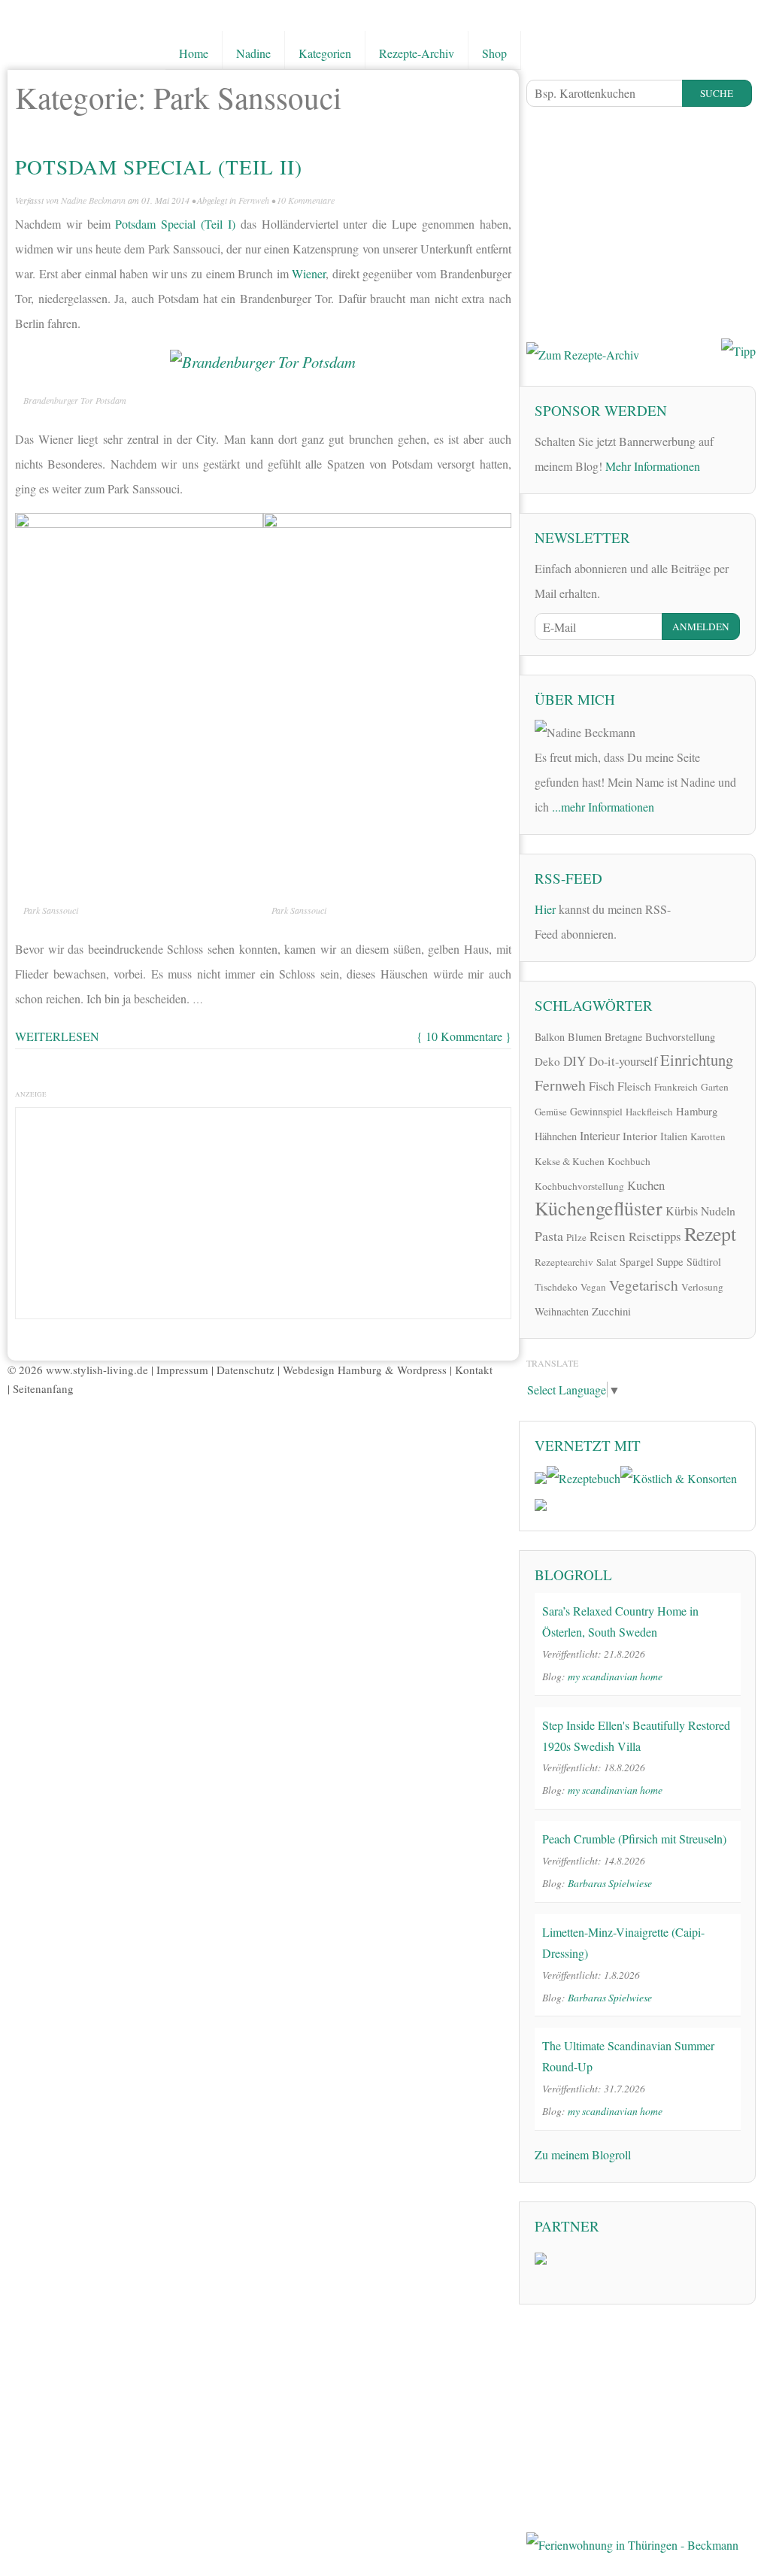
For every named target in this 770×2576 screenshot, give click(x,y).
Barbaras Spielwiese (610, 1883)
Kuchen (646, 1185)
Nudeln (718, 1211)
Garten (715, 1087)
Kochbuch (629, 1161)
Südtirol (704, 1262)
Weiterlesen (57, 1036)
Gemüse (551, 1112)
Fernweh (254, 200)
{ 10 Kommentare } (464, 1036)
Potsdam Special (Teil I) (175, 224)
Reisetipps (655, 1236)
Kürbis (682, 1211)
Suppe (670, 1261)
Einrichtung (697, 1060)
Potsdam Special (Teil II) (159, 167)
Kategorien (325, 53)
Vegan (593, 1287)
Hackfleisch (649, 1112)
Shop (494, 53)
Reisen (608, 1236)
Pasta (549, 1236)
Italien (674, 1136)
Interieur (600, 1135)
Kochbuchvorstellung (579, 1186)
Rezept (710, 1233)
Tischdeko (556, 1287)
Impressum (182, 1370)
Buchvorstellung (680, 1037)
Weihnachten (562, 1311)
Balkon (550, 1037)
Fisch (602, 1086)
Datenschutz (246, 1370)
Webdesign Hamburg (332, 1370)
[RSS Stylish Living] (692, 907)
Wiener (309, 273)
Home (194, 53)
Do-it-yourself (623, 1061)
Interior (640, 1136)
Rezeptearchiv (564, 1262)
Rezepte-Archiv (417, 53)
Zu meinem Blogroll (583, 2154)
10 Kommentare (306, 200)
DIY (574, 1061)
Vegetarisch (644, 1285)
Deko (547, 1061)
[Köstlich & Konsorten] (679, 1476)
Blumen (585, 1037)
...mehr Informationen (603, 807)
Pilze (576, 1237)
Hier (545, 909)
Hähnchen (556, 1136)
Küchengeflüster (599, 1208)
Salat (606, 1262)
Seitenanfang (43, 1388)
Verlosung (702, 1287)
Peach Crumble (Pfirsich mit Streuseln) (634, 1839)
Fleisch (634, 1086)
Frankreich (676, 1087)
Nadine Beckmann (93, 200)
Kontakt (474, 1370)
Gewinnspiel (596, 1111)
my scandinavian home (615, 1676)
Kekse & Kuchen (570, 1161)
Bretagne (623, 1037)
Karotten (708, 1136)
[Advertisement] (263, 1209)
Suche (717, 93)
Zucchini (611, 1311)
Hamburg (697, 1111)
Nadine (253, 53)
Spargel (637, 1261)
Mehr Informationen (653, 466)
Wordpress (422, 1370)
